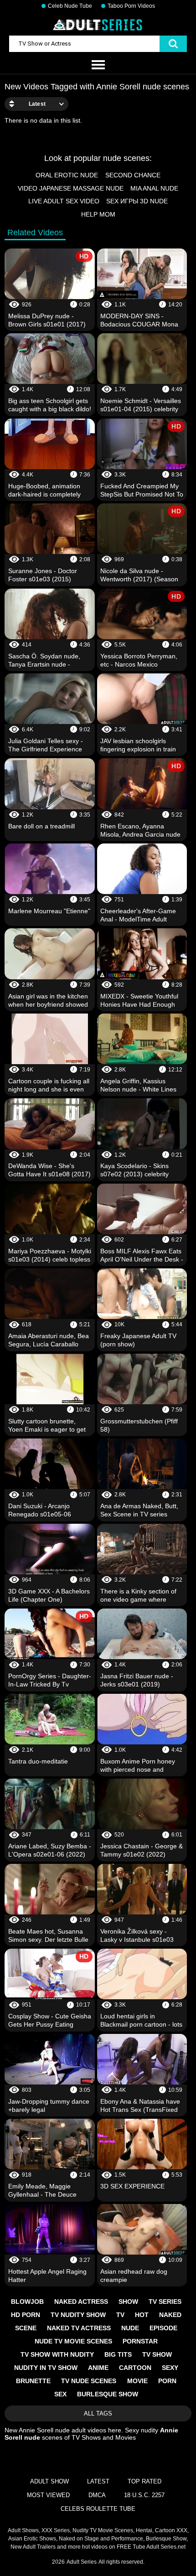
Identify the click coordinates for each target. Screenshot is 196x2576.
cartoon (135, 2368)
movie (137, 2381)
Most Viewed (48, 2495)
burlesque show (108, 2394)
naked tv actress (79, 2328)
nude (130, 2328)
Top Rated (144, 2481)
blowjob (27, 2302)
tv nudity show (78, 2315)
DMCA (97, 2495)
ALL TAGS (98, 2413)
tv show (157, 2354)
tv (120, 2315)
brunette (33, 2381)
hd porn (26, 2315)
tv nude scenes (89, 2381)
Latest (98, 2481)
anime (98, 2368)
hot (142, 2315)
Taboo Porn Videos (131, 6)
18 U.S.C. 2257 (144, 2495)
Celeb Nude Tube (70, 6)
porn (167, 2381)
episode (163, 2328)
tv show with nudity (57, 2354)
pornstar (140, 2341)
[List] (98, 65)
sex (60, 2394)
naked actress (81, 2302)
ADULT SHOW (49, 2481)
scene (26, 2328)
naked (170, 2315)
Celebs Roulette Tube (98, 2509)
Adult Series (82, 2562)
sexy (170, 2368)
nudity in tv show (46, 2368)
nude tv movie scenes (73, 2341)
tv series (165, 2302)
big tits (118, 2354)
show (128, 2302)
